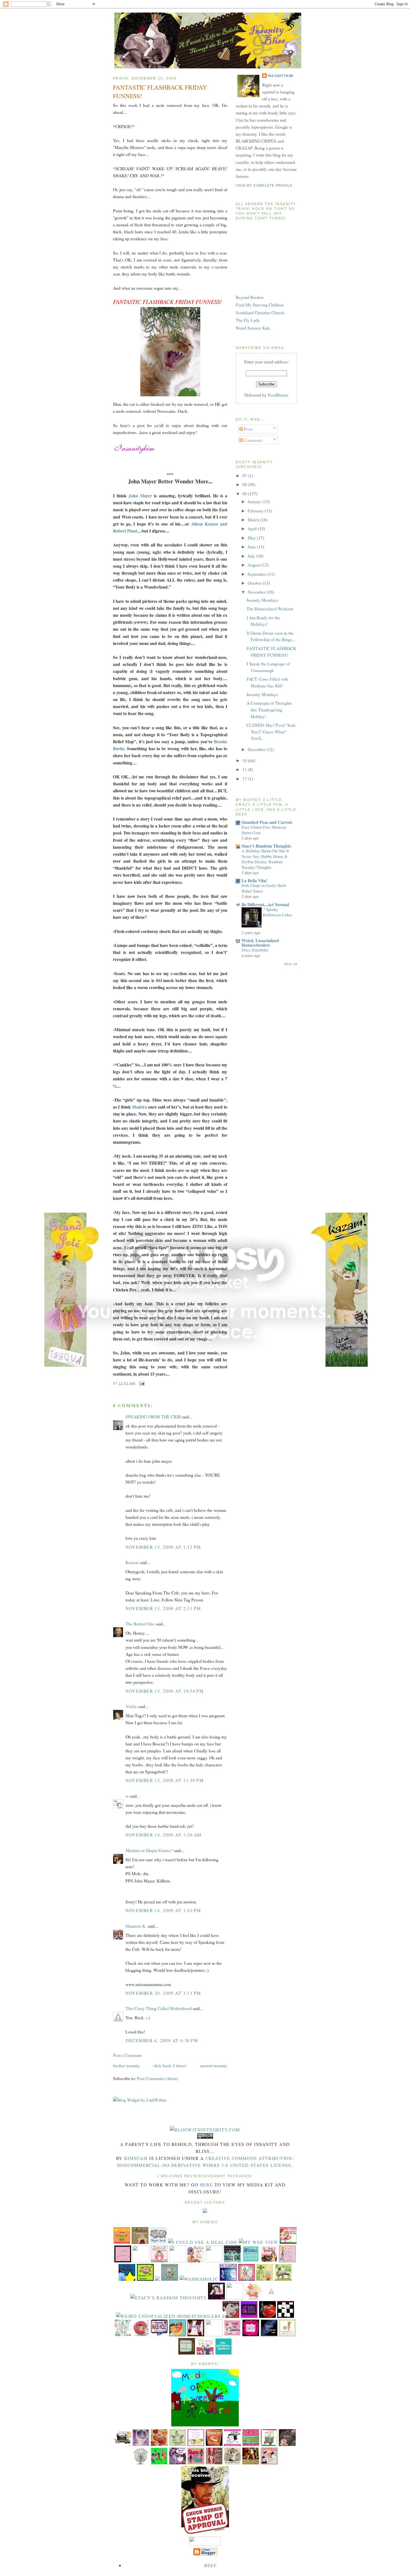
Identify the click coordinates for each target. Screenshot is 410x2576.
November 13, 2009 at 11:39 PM (165, 1780)
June (252, 547)
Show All (291, 964)
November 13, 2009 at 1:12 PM (163, 1547)
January (255, 501)
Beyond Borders (250, 297)
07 (245, 475)
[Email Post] (141, 1383)
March (254, 520)
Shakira (140, 1107)
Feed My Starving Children (260, 305)
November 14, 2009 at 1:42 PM (163, 1910)
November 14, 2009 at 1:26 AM (164, 1835)
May (252, 538)
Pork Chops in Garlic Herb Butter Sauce (264, 888)
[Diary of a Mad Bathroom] (286, 2316)
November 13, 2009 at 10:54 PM (165, 1691)
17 (245, 779)
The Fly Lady (248, 320)
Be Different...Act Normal (265, 904)
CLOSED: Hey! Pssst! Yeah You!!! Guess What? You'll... (271, 731)
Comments (253, 440)
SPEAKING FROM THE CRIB (153, 1417)
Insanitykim (281, 76)
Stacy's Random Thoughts (266, 846)
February (256, 511)
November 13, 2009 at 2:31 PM (163, 1608)
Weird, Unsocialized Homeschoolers (260, 943)
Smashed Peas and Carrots (267, 822)
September (258, 574)
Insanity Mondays (262, 600)
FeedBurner (278, 395)
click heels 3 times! (170, 2065)
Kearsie (132, 1562)
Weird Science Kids (253, 328)
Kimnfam (136, 2158)
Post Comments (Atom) (157, 2078)
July (252, 556)
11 (245, 769)
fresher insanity (126, 2065)
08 (245, 484)
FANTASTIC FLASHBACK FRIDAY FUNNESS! (160, 92)
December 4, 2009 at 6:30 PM (162, 2040)
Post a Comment (127, 2055)
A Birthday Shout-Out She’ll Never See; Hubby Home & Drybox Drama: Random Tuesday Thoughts (265, 859)
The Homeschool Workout (270, 609)
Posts (248, 429)
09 (245, 494)
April (253, 528)
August (255, 565)
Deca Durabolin (255, 950)
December (257, 749)
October (255, 583)
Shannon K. (136, 1926)
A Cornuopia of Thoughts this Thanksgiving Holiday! (269, 709)
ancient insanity (214, 2065)
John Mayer (139, 496)
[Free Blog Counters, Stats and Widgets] (205, 2211)
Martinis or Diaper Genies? (149, 1850)
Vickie (131, 1706)
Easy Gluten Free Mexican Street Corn (264, 830)
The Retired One (140, 1624)
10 (245, 760)
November (257, 592)
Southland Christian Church (260, 312)
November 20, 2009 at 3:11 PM (163, 1993)
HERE (206, 2185)
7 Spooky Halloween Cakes (278, 912)
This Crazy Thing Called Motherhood (159, 2008)
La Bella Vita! (254, 880)
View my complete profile (264, 186)
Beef (210, 2565)
